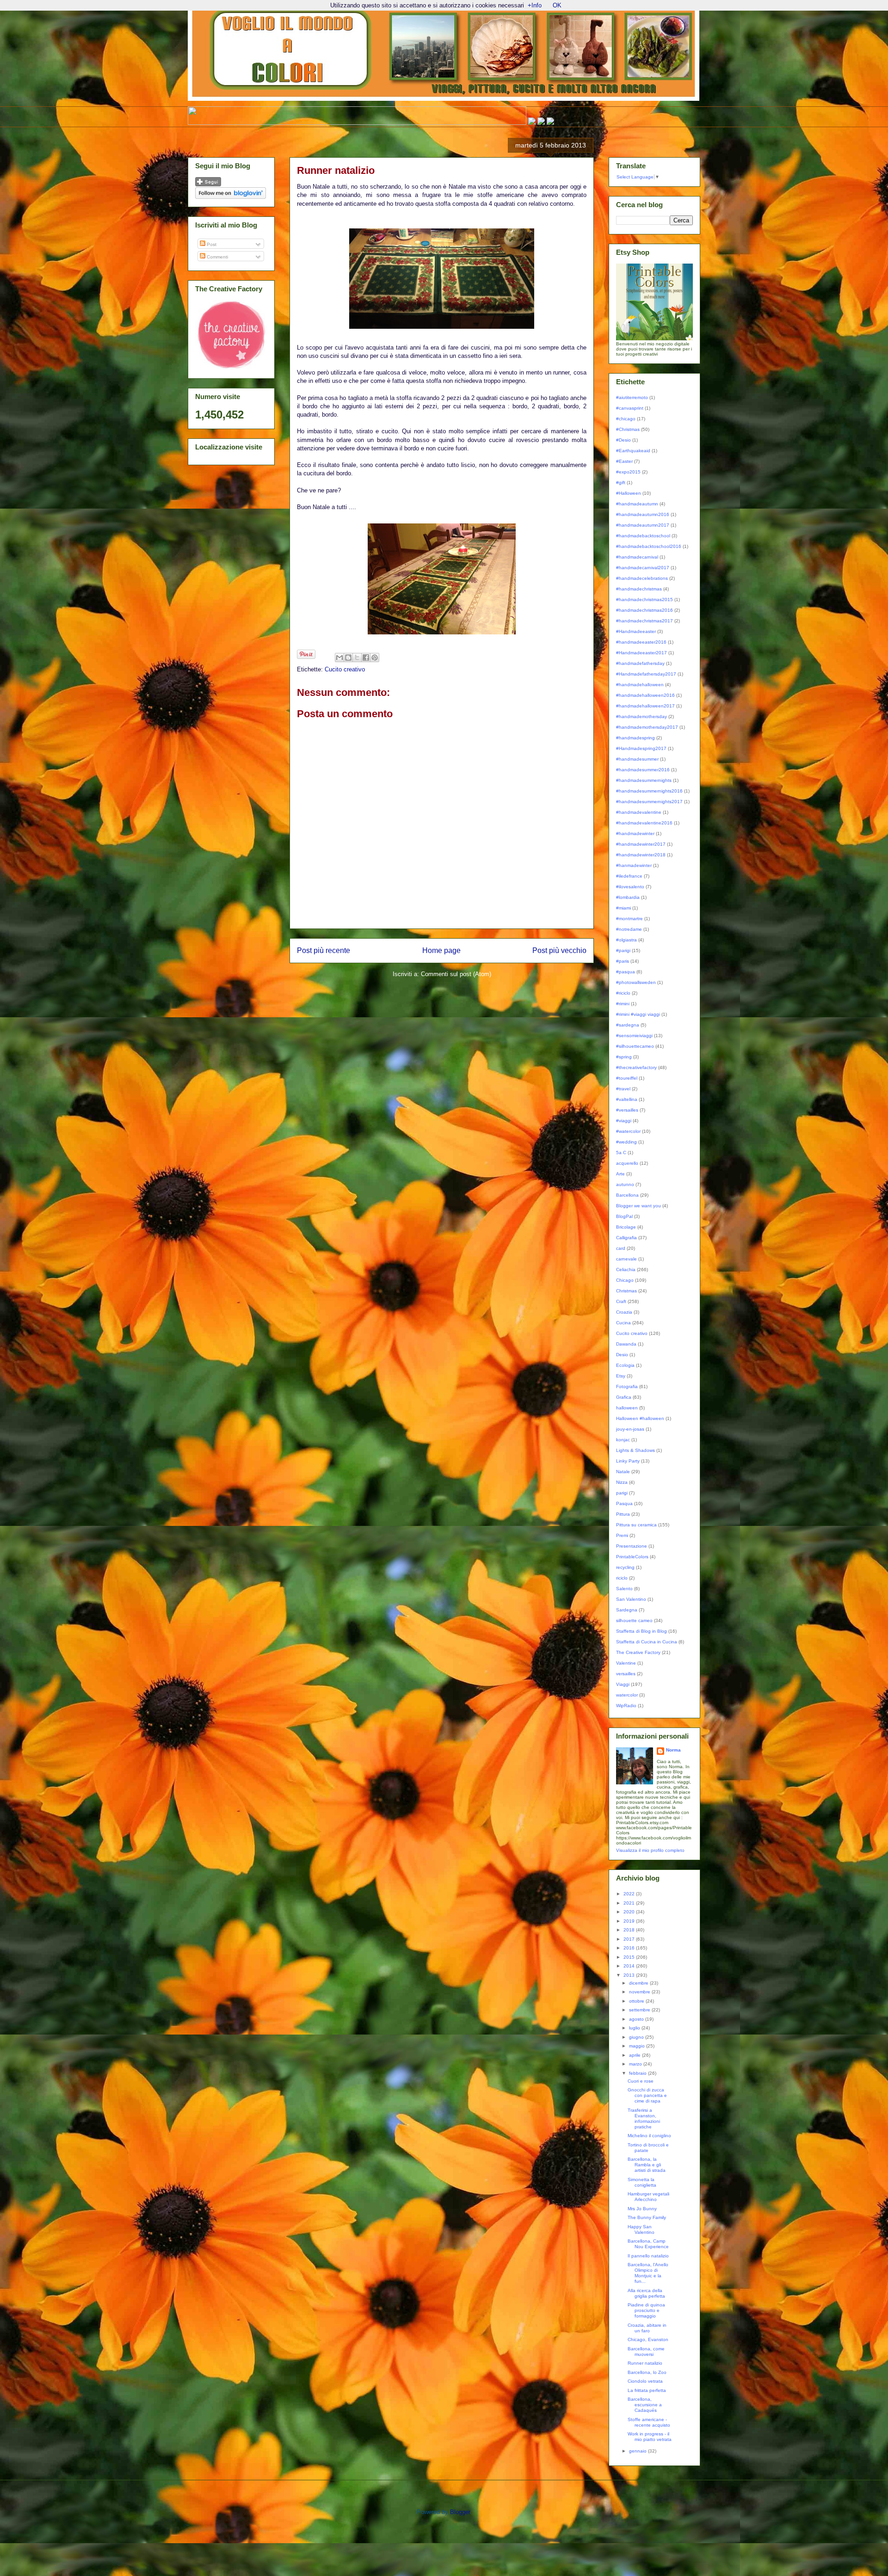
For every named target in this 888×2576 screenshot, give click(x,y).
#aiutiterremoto (632, 397)
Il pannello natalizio (648, 2256)
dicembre (639, 1983)
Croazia (624, 1312)
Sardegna (627, 1610)
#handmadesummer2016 (643, 770)
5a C (621, 1153)
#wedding (626, 1142)
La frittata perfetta (647, 2390)
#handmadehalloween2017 (645, 706)
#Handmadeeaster (636, 631)
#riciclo (623, 993)
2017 (630, 1939)
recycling (625, 1567)
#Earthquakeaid (633, 451)
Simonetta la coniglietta (642, 2182)
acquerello (627, 1163)
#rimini (623, 1004)
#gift (621, 483)
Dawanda (626, 1344)
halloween (627, 1408)
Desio (622, 1355)
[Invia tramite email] (339, 658)
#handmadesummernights (644, 780)
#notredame (629, 929)
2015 (630, 1957)
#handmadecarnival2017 (643, 568)
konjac (623, 1440)
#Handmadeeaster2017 (641, 653)
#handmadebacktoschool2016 (649, 546)
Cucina (623, 1323)
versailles (626, 1674)
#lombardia (628, 897)
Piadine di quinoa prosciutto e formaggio (646, 2310)
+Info (535, 5)
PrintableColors (632, 1557)
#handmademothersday (641, 716)
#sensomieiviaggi (634, 1036)
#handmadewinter (635, 833)
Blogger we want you (638, 1206)
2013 (630, 1975)
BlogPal (624, 1216)
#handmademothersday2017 (647, 727)
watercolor (627, 1695)
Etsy (621, 1376)
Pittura (623, 1514)
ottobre (637, 2001)
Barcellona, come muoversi (646, 2352)
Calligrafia (626, 1238)
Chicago (625, 1280)
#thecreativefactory (636, 1067)
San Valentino (631, 1599)
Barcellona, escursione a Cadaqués (645, 2405)
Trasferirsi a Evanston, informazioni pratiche (644, 2118)
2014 (630, 1966)
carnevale (626, 1259)
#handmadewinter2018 (641, 855)
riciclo (622, 1578)
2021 (630, 1903)
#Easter (624, 461)
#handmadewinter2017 (641, 844)
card (621, 1248)
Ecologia (625, 1365)
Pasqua (624, 1503)
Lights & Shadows (635, 1450)
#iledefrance (629, 876)
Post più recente (324, 950)
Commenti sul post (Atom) (456, 974)
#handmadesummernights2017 (649, 802)
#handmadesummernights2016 (649, 791)
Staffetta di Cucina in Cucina (647, 1642)
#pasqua (626, 972)
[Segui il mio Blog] (208, 185)
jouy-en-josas (630, 1429)
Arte (620, 1174)
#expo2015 (628, 472)
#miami (623, 908)
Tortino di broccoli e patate (648, 2148)
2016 (630, 1948)
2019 (630, 1921)
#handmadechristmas (639, 589)
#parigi (623, 950)
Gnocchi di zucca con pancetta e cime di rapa (647, 2095)
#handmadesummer (637, 759)
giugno (637, 2037)
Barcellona (627, 1195)
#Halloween (629, 493)
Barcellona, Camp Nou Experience (648, 2244)
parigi (622, 1493)
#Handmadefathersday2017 (646, 674)
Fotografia (627, 1386)
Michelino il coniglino (649, 2136)
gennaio (638, 2451)
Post (211, 244)
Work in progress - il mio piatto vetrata (650, 2437)
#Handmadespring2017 (641, 748)
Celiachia (626, 1270)
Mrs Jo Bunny (642, 2209)
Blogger (460, 2512)
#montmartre (629, 919)
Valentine (626, 1663)
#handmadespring (635, 738)
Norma (673, 1750)
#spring (624, 1057)
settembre (640, 2010)
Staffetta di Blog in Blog (641, 1631)
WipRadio (626, 1706)
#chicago (626, 419)
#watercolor (628, 1131)
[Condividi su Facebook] (366, 658)
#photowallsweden (636, 982)
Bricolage (626, 1227)
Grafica (624, 1397)
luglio (635, 2028)
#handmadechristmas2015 (644, 599)
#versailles (627, 1110)
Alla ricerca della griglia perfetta (646, 2293)
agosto (637, 2019)
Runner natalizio (645, 2363)
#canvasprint (630, 408)
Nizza (622, 1482)
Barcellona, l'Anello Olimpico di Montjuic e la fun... (648, 2273)
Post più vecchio (559, 950)
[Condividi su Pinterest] (375, 658)
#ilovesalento (630, 887)
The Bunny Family (647, 2217)
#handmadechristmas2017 (644, 621)
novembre (640, 1992)
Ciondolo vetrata (645, 2381)
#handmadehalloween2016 (645, 695)
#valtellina (627, 1099)
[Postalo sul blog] (348, 658)
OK (557, 5)
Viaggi (623, 1684)
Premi (622, 1535)
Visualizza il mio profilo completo (650, 1850)
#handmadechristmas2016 (644, 610)
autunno (625, 1184)
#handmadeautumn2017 (643, 525)
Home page (441, 950)
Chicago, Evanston (648, 2339)
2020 (630, 1912)
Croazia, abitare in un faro (647, 2328)
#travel (623, 1089)
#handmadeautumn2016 (643, 514)
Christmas (626, 1291)
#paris (623, 961)
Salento (624, 1589)
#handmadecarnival (637, 557)
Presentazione (632, 1546)
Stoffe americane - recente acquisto (649, 2422)
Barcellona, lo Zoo (647, 2372)
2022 (630, 1894)
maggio (638, 2046)
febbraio (638, 2073)
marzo (636, 2064)
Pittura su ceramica (636, 1525)
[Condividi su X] (357, 658)
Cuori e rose (641, 2081)
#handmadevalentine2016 (644, 823)
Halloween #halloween (640, 1418)
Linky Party (628, 1461)
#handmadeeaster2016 (641, 642)
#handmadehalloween (640, 685)
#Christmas (628, 429)
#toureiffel (627, 1078)
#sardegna (628, 1025)
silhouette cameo (634, 1620)
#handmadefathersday (640, 663)
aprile (635, 2055)
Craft (621, 1301)
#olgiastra (626, 940)
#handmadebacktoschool (643, 536)
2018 (630, 1930)
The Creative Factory (638, 1652)
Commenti (217, 257)
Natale (623, 1472)
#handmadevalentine (639, 812)
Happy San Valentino (641, 2229)
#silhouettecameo (635, 1046)
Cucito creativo (345, 669)
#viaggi (624, 1121)
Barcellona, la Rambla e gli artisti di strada (647, 2165)
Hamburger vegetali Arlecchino (648, 2197)
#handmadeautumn (637, 504)
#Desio (623, 440)
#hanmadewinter (634, 865)
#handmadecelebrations (642, 578)
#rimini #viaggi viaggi (638, 1014)
